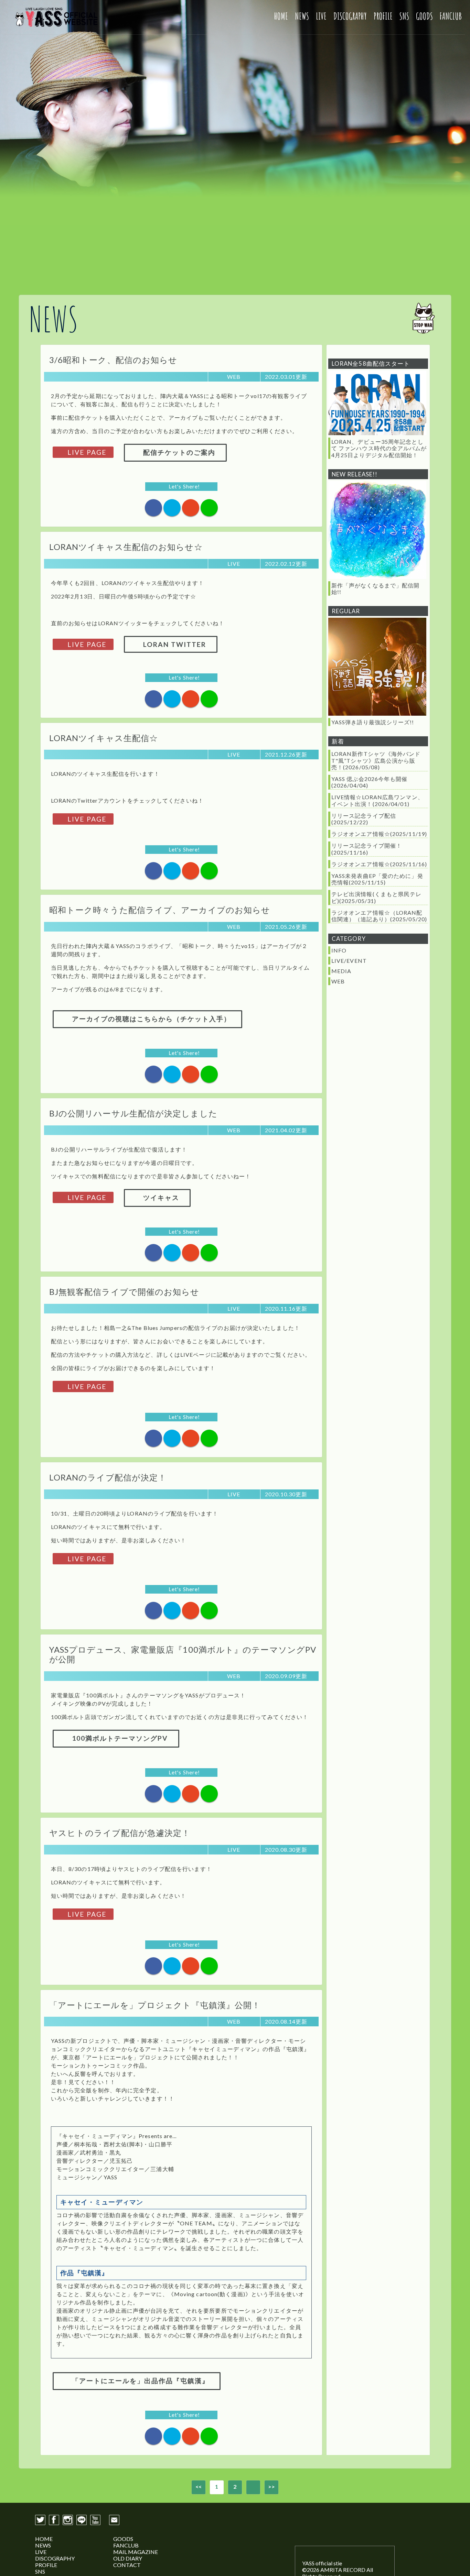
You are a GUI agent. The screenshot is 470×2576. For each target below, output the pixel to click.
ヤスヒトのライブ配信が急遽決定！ (120, 1833)
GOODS (424, 16)
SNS (404, 16)
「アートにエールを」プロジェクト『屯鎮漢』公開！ (155, 2005)
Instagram (68, 2520)
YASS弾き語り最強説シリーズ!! (373, 722)
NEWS (302, 16)
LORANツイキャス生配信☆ (104, 738)
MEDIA (341, 971)
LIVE (321, 16)
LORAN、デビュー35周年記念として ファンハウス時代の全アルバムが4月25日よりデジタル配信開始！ (379, 448)
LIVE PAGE (86, 644)
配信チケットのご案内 (178, 452)
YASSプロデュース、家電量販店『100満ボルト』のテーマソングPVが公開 (183, 1654)
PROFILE (383, 16)
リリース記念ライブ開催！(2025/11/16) (367, 849)
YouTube (95, 2520)
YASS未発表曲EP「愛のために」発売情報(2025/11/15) (377, 879)
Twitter (40, 2520)
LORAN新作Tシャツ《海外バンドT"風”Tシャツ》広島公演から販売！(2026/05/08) (376, 760)
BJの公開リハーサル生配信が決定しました (133, 1113)
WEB (338, 981)
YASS (56, 17)
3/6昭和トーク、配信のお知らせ (113, 360)
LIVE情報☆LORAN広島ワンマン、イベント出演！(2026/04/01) (377, 800)
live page (86, 452)
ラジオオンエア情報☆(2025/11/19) (379, 834)
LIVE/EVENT (349, 961)
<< (199, 2486)
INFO (339, 950)
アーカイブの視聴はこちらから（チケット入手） (150, 1019)
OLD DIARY (128, 2558)
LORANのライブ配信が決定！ (108, 1477)
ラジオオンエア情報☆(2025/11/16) (379, 864)
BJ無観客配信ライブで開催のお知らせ (124, 1292)
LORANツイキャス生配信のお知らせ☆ (126, 547)
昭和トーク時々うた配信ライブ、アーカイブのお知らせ (160, 910)
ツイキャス (160, 1197)
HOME (281, 16)
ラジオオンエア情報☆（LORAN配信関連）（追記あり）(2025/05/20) (379, 916)
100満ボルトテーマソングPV (119, 1738)
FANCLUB (451, 16)
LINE (82, 2520)
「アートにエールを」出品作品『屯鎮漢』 (140, 2381)
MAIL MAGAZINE (136, 2552)
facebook (54, 2520)
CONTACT (127, 2565)
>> (271, 2486)
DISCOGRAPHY (350, 16)
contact (114, 2520)
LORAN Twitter (174, 644)
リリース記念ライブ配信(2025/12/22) (364, 819)
